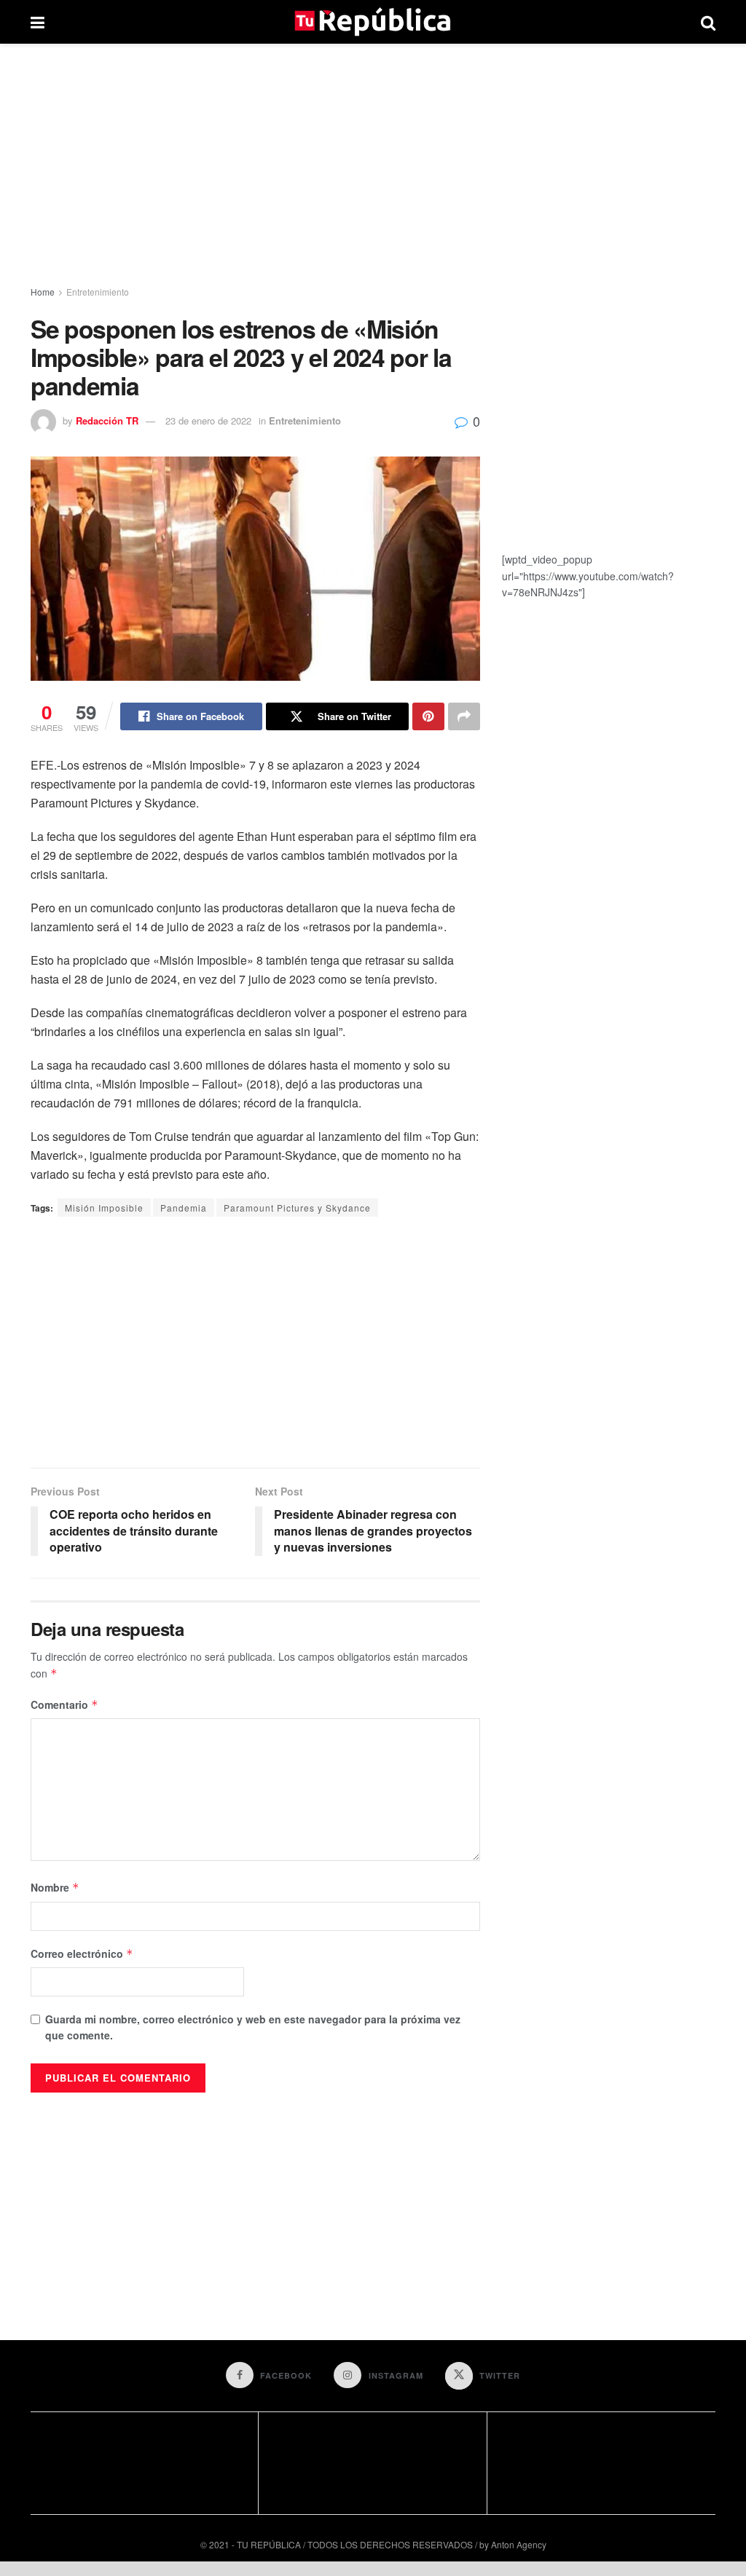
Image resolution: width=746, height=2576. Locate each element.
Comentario (64, 1704)
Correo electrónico (82, 1953)
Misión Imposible (104, 1208)
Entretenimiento (98, 292)
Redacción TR (107, 420)
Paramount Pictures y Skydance (297, 1208)
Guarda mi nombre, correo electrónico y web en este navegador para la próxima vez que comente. (253, 2027)
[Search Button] (708, 22)
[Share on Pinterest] (428, 716)
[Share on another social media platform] (464, 716)
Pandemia (184, 1208)
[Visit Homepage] (373, 22)
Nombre (55, 1887)
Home (43, 292)
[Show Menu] (38, 22)
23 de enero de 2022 (208, 420)
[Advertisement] (373, 167)
